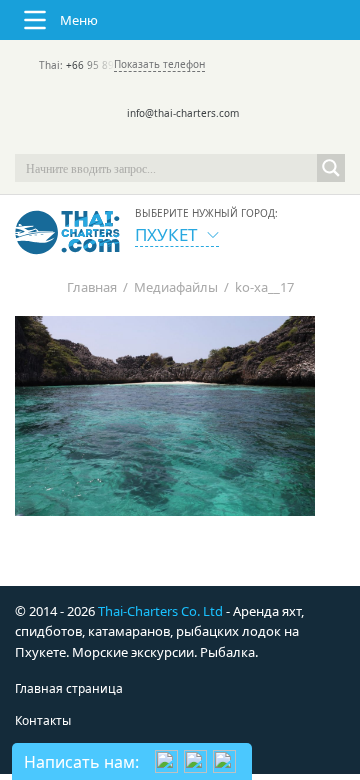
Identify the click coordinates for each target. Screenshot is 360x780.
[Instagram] (208, 140)
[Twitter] (152, 140)
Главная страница (69, 688)
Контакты (43, 720)
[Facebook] (180, 140)
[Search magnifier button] (331, 168)
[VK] (236, 140)
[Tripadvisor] (124, 140)
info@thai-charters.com (183, 113)
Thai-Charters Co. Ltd (160, 611)
